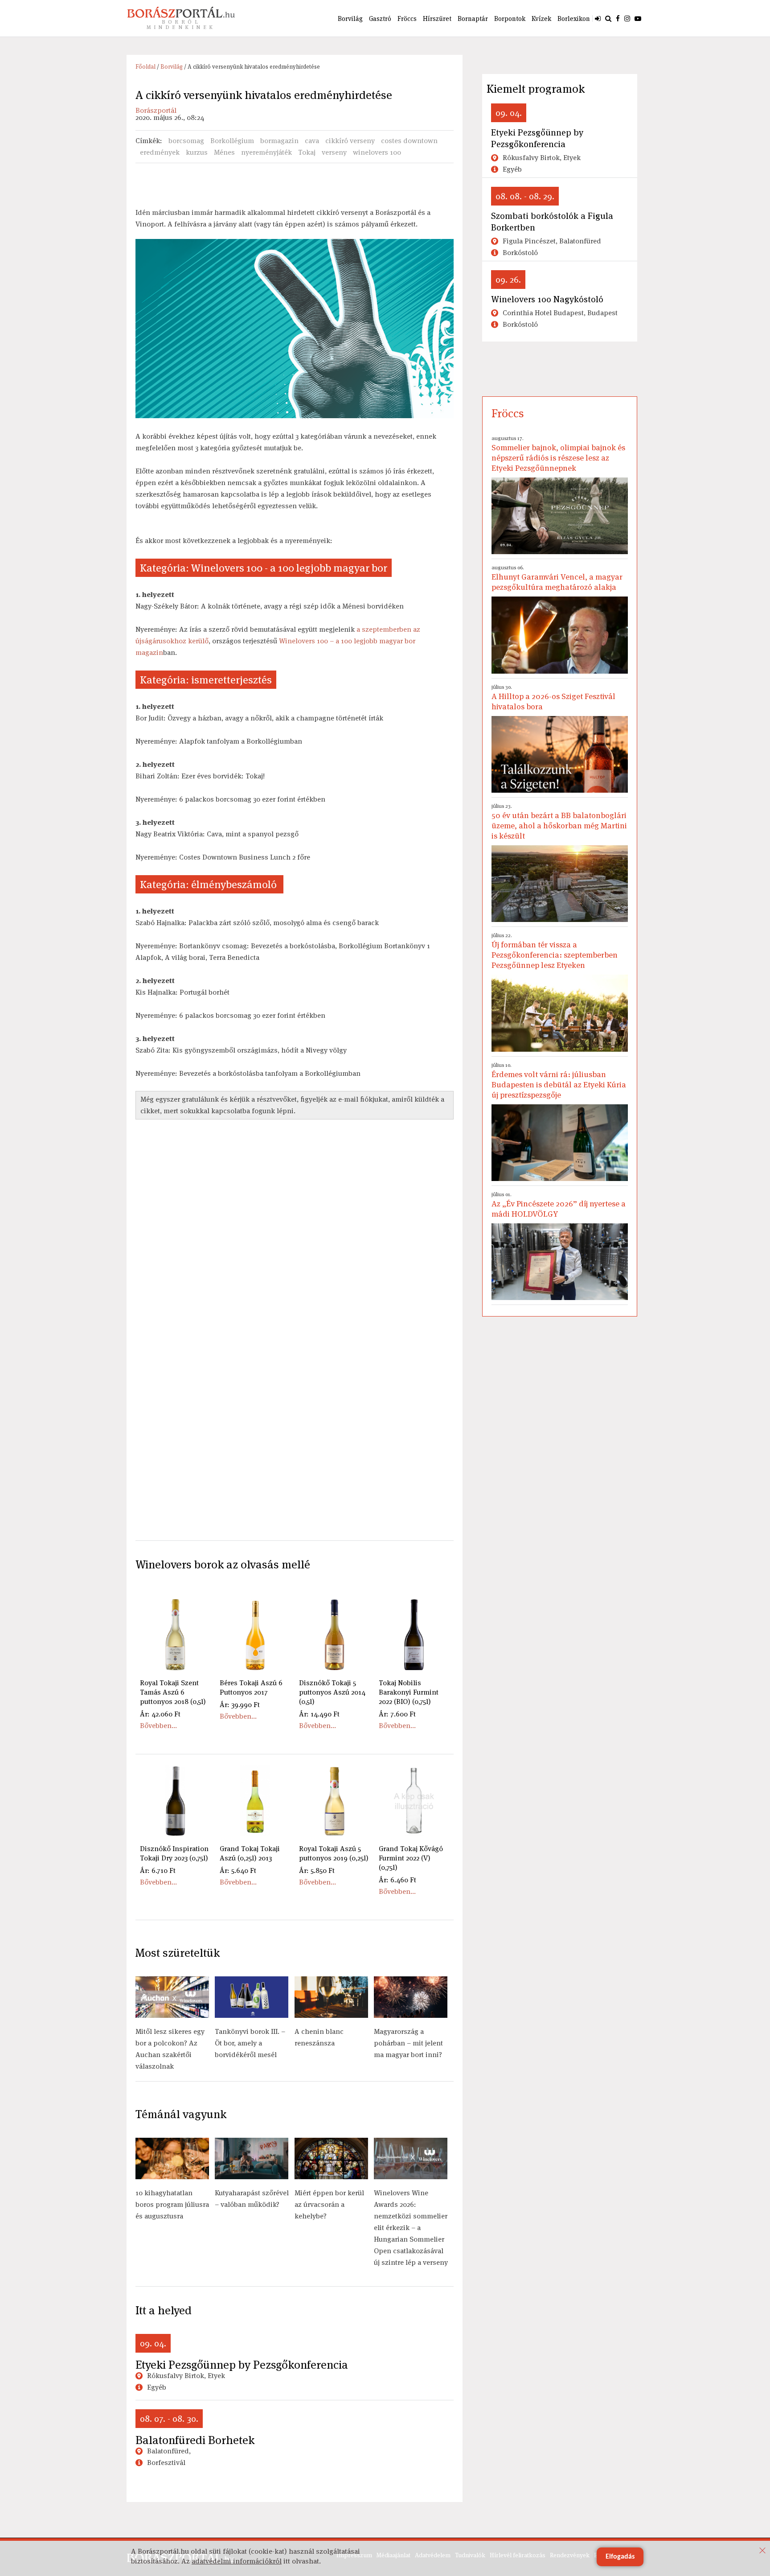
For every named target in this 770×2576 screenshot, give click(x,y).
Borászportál (156, 110)
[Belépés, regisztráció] (598, 18)
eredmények (160, 152)
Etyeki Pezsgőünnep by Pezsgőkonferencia (242, 2365)
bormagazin (279, 141)
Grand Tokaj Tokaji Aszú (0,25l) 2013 (250, 1853)
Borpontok (510, 19)
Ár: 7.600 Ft (397, 1714)
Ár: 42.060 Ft (160, 1714)
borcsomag (186, 141)
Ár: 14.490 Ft (319, 1714)
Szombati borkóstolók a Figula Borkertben (552, 222)
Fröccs (407, 19)
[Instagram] (627, 18)
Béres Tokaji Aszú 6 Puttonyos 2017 (251, 1687)
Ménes (224, 152)
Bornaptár (473, 19)
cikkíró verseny (350, 141)
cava (312, 141)
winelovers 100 (377, 152)
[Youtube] (638, 18)
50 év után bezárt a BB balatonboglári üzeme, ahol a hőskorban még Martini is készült (559, 822)
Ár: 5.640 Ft (238, 1870)
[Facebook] (618, 18)
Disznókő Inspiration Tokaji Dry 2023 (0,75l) (174, 1853)
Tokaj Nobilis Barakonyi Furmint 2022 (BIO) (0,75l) (409, 1692)
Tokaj (307, 152)
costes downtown (409, 141)
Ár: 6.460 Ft (397, 1880)
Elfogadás (620, 2557)
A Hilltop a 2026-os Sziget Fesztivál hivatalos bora (553, 697)
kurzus (197, 152)
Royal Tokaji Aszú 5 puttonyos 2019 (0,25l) (334, 1853)
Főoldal (145, 67)
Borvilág (350, 19)
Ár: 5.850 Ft (317, 1870)
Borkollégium (232, 141)
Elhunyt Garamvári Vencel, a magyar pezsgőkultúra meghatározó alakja (557, 578)
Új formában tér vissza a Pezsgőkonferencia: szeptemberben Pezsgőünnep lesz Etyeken (555, 951)
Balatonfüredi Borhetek (195, 2440)
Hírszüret (437, 19)
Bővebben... (158, 1726)
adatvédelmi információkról (237, 2561)
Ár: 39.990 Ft (240, 1705)
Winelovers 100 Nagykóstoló (547, 299)
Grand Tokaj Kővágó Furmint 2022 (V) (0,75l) (411, 1858)
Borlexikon (574, 19)
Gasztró (380, 19)
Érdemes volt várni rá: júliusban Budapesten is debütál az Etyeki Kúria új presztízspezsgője (559, 1081)
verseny (334, 152)
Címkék (148, 141)
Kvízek (541, 19)
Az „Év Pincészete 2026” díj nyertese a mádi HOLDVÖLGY (559, 1205)
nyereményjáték (266, 152)
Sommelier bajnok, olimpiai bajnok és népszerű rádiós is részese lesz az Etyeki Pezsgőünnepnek (558, 454)
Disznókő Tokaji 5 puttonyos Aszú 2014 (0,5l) (332, 1692)
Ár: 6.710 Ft (158, 1870)
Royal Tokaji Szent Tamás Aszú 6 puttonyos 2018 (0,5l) (173, 1692)
